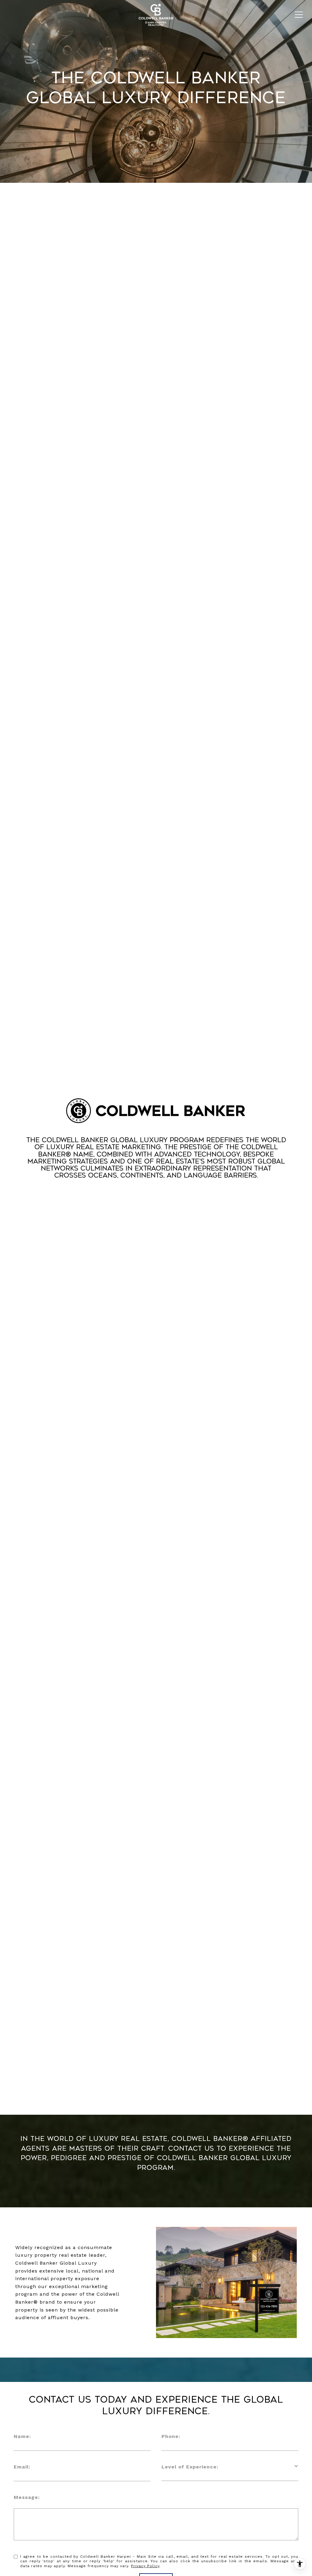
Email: (22, 2467)
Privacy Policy (145, 2566)
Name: (22, 2436)
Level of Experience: (190, 2467)
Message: (27, 2497)
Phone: (171, 2436)
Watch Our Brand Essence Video (156, 1198)
